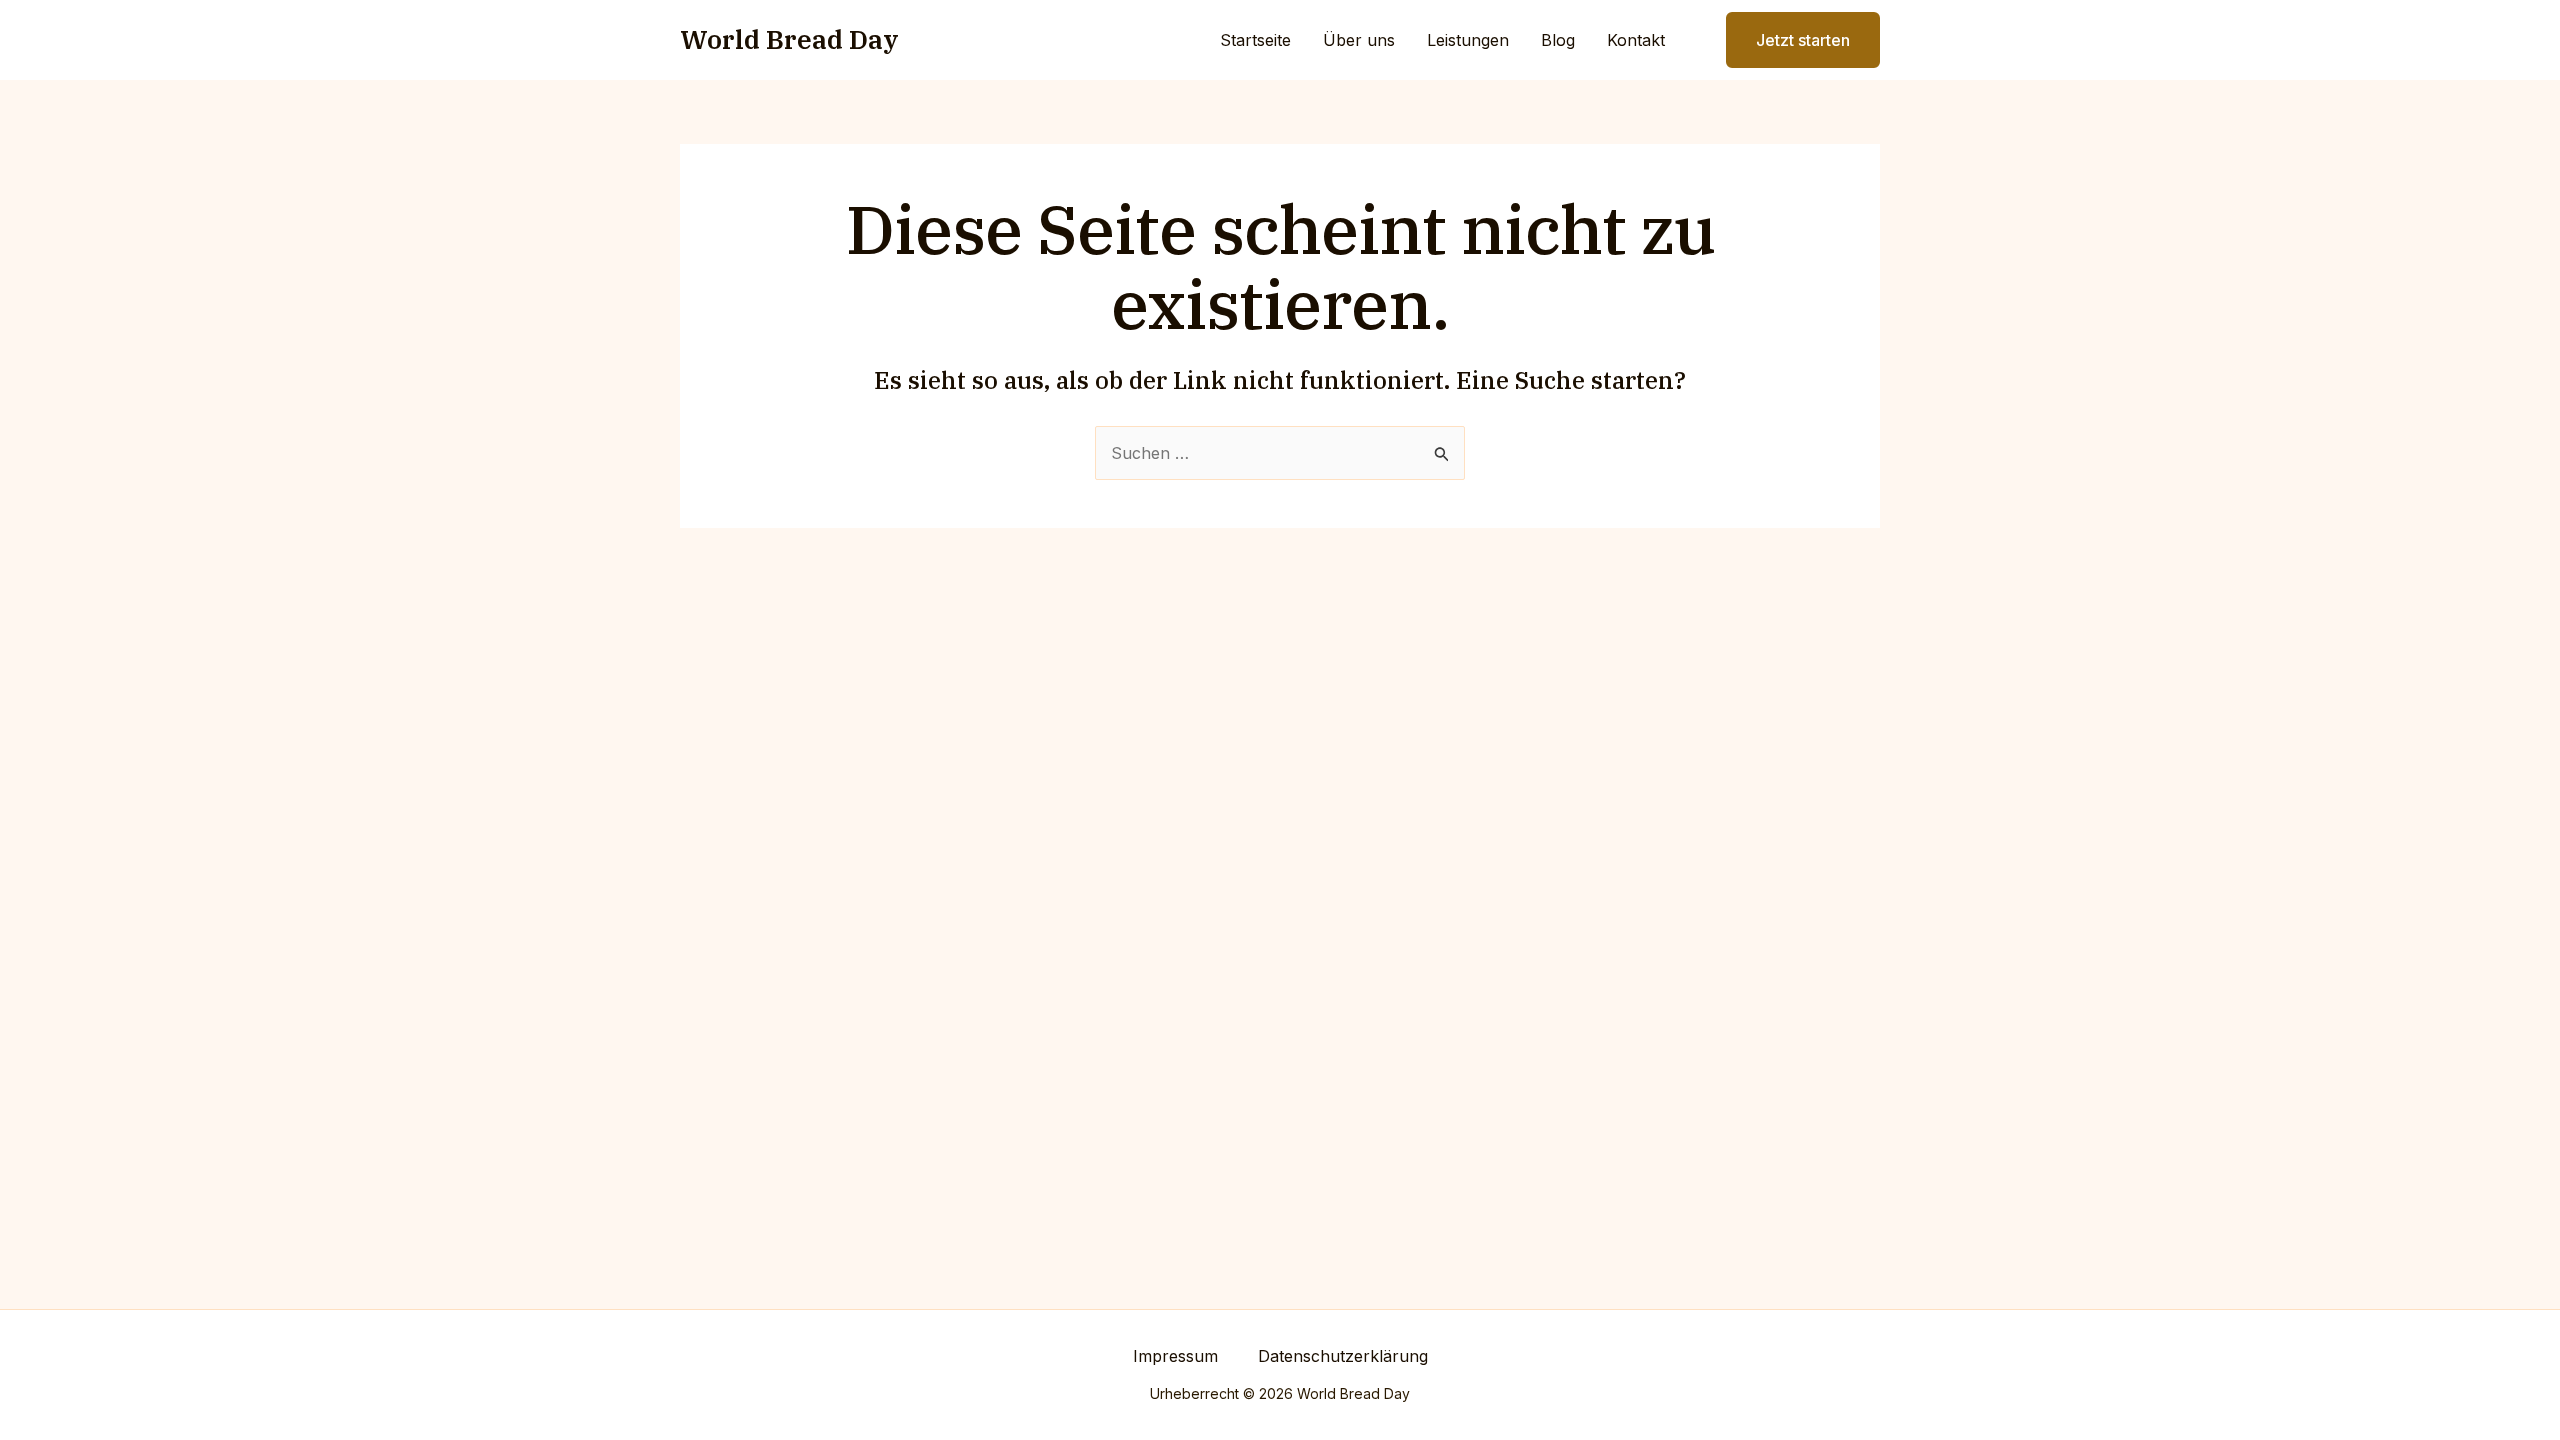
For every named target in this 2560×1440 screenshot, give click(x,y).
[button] (1790, 40)
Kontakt (1636, 40)
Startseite (1255, 40)
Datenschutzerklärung (1343, 1356)
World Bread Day (789, 39)
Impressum (1175, 1356)
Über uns (1359, 40)
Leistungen (1468, 40)
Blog (1558, 40)
